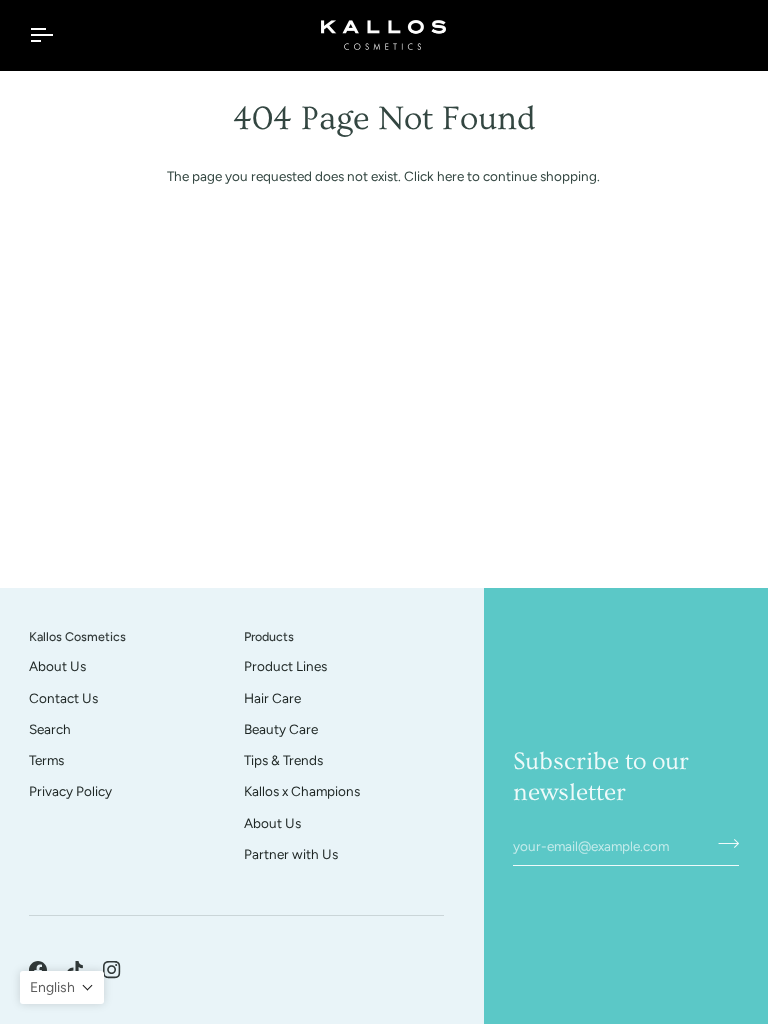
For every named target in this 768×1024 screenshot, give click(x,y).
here (450, 176)
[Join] (722, 843)
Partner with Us (291, 854)
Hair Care (272, 698)
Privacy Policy (70, 791)
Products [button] (269, 636)
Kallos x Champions (302, 791)
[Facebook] (38, 970)
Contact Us (63, 698)
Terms (46, 760)
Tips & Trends (283, 760)
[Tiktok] (75, 970)
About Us (57, 666)
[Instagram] (112, 970)
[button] (62, 987)
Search (50, 729)
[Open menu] (59, 35)
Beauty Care (281, 729)
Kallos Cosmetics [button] (77, 636)
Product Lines (285, 666)
